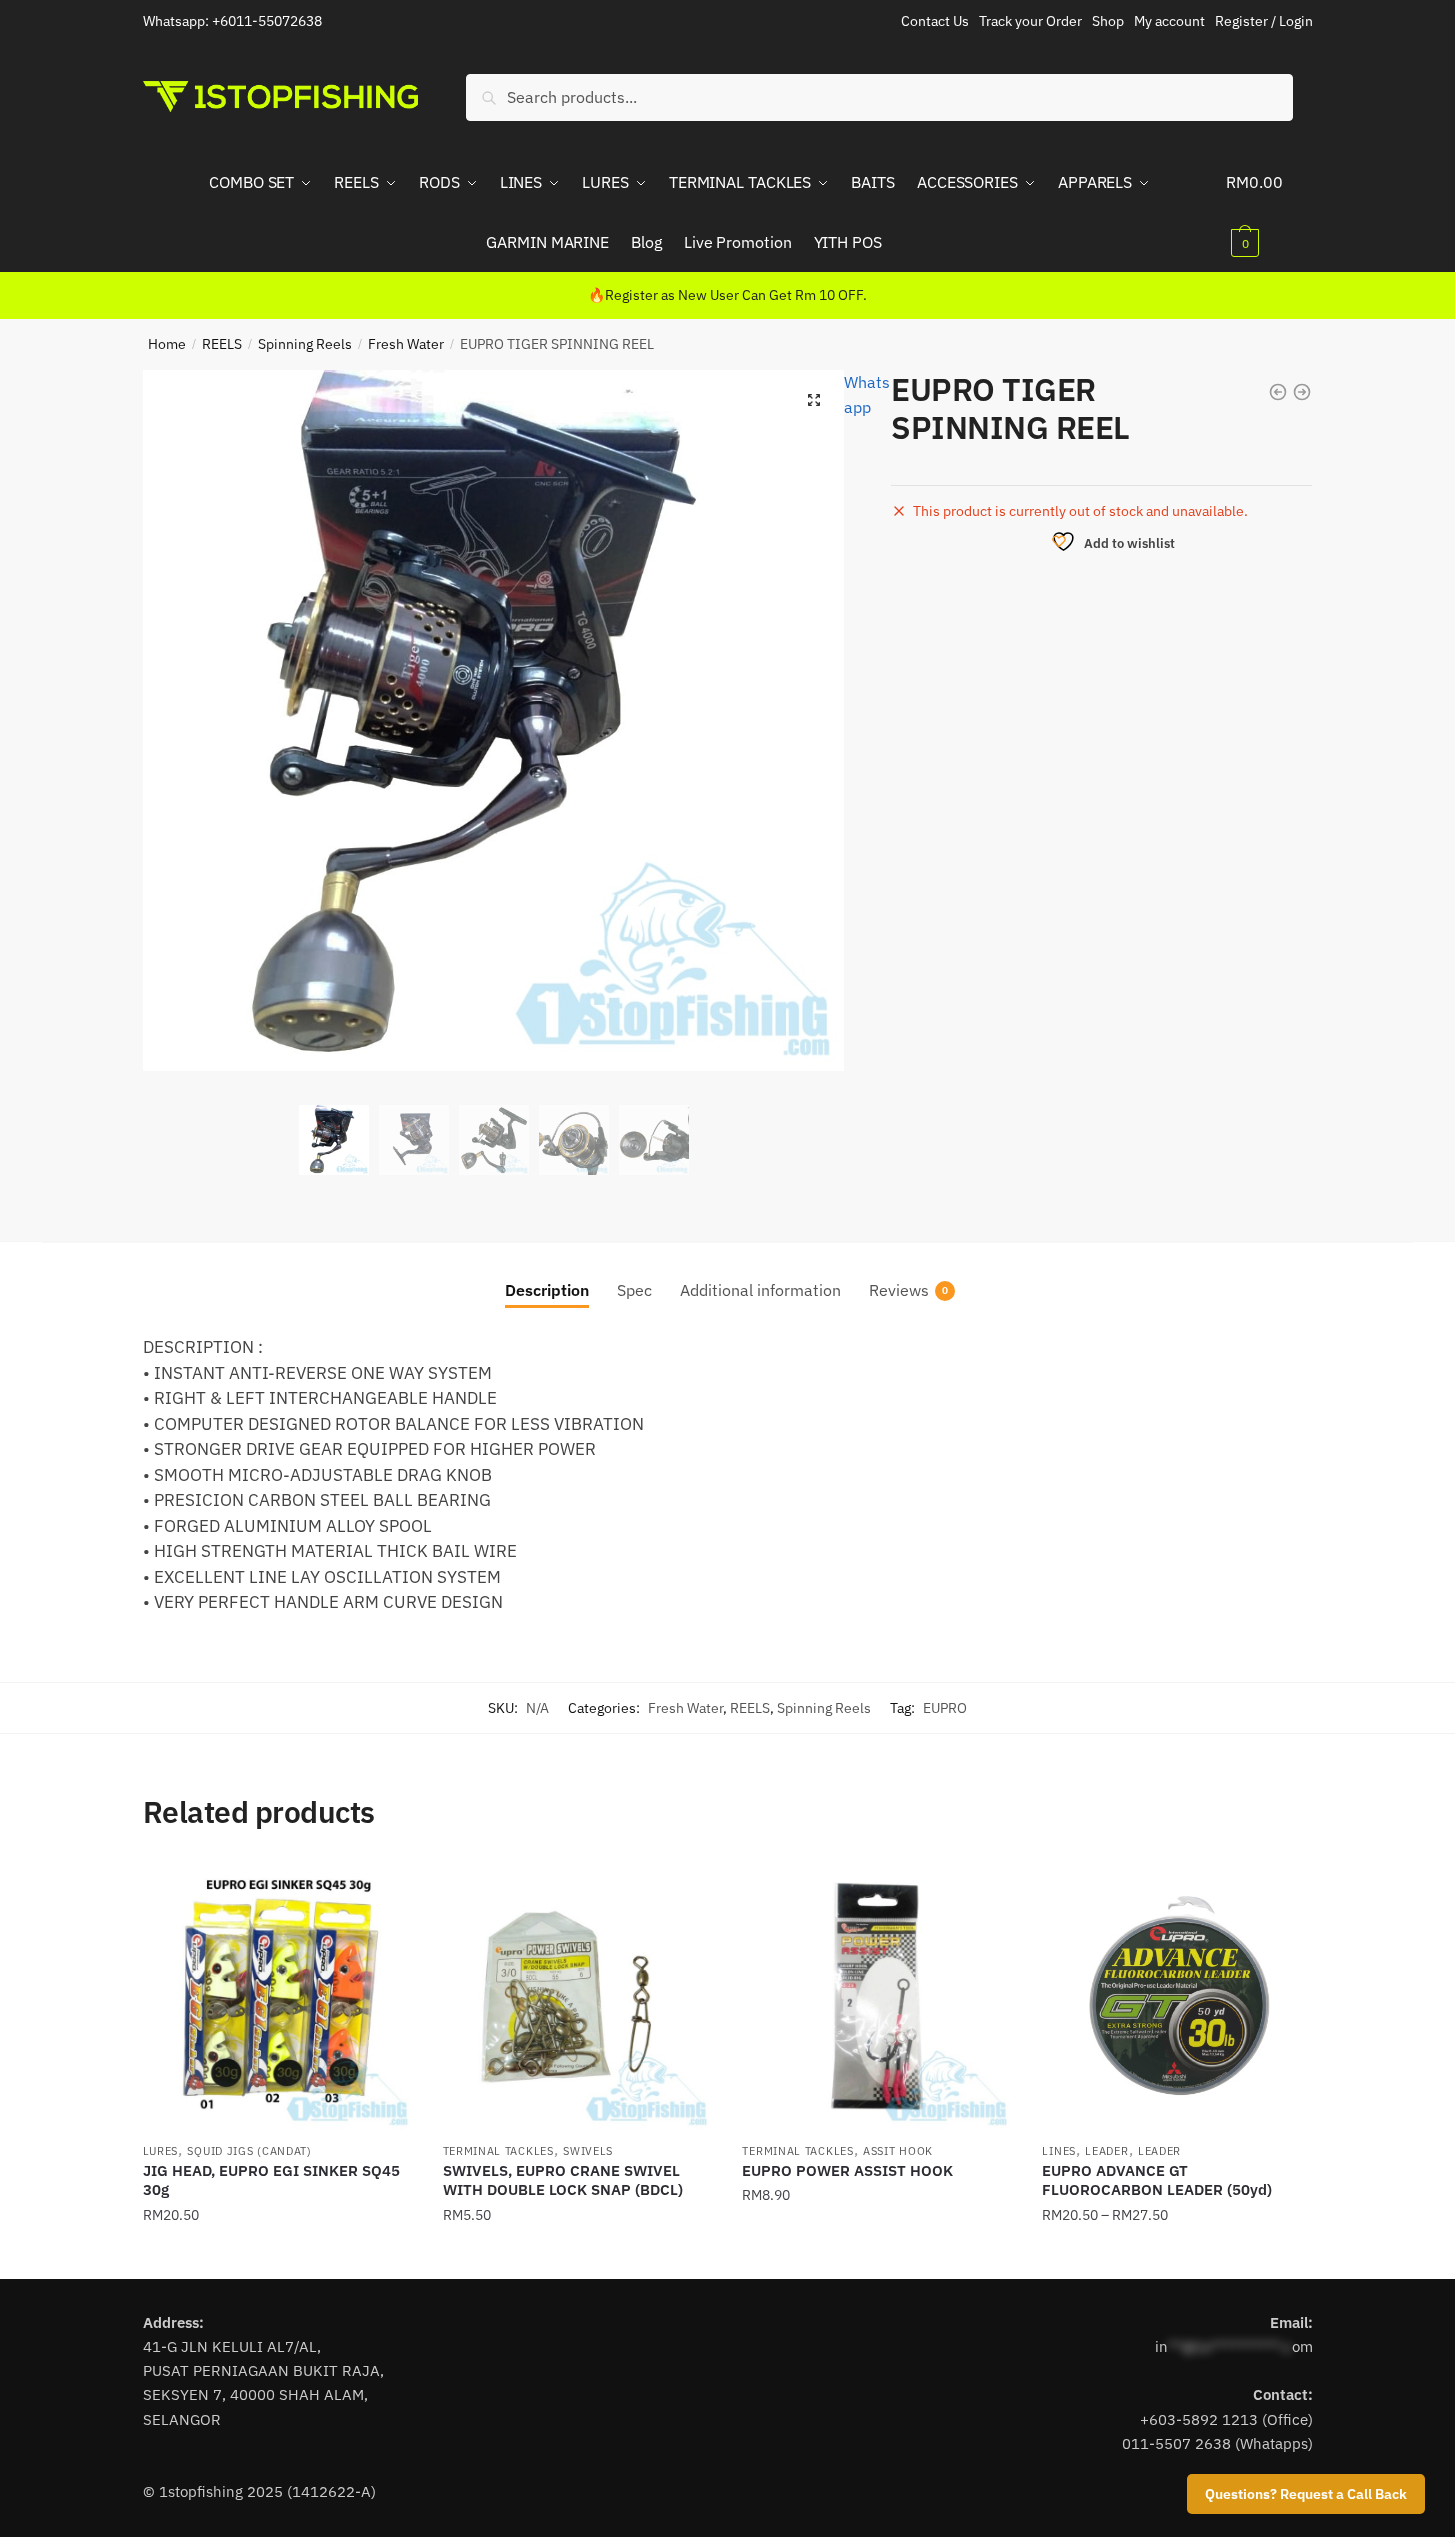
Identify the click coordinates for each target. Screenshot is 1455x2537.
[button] (814, 400)
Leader (1106, 2151)
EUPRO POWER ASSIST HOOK (847, 2170)
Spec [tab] (634, 1290)
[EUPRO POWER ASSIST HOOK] (877, 1996)
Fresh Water (406, 344)
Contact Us (935, 21)
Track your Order (1030, 21)
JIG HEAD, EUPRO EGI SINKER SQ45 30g (271, 2180)
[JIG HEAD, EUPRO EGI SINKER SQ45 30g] (278, 1996)
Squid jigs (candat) (249, 2151)
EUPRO (945, 1708)
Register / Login (1264, 21)
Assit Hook (898, 2151)
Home (167, 344)
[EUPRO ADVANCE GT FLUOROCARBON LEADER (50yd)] (1177, 1996)
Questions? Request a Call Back (1306, 2494)
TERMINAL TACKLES (498, 2151)
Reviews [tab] (899, 1290)
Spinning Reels (305, 344)
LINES (1059, 2151)
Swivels (588, 2151)
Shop (1108, 21)
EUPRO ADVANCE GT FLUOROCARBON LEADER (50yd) (1157, 2180)
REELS (222, 344)
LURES (161, 2151)
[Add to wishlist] (388, 1886)
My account (1169, 21)
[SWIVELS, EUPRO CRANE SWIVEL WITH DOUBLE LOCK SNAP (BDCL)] (578, 1996)
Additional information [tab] (760, 1290)
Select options (278, 2255)
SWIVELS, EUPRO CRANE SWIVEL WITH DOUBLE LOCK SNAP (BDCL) (563, 2180)
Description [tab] (547, 1290)
